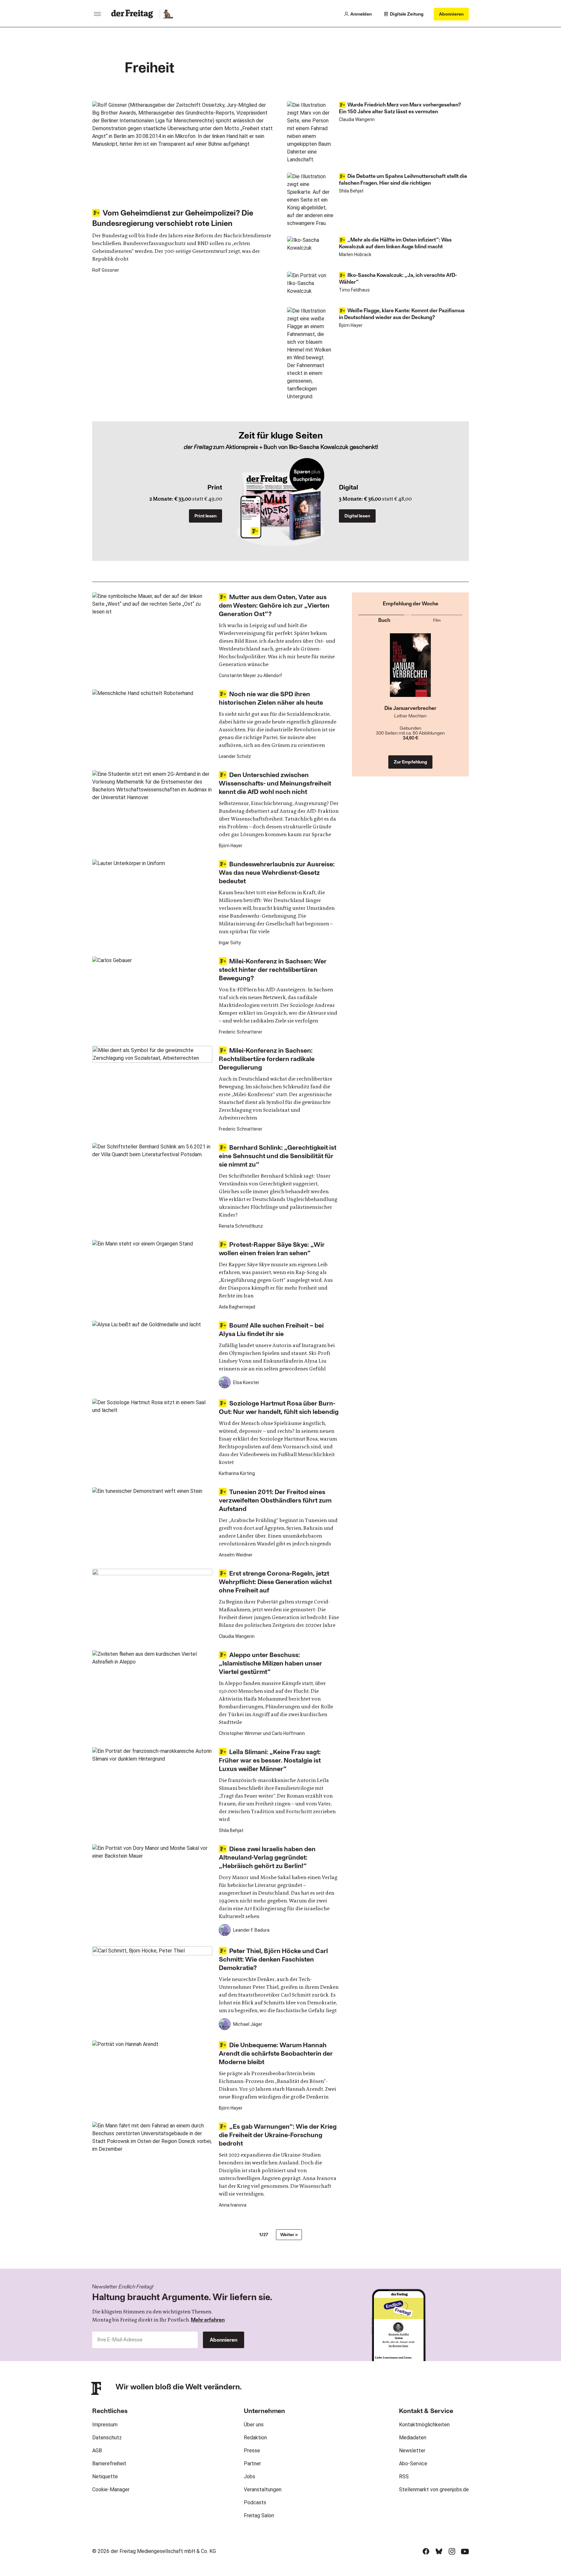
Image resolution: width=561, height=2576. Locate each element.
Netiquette (105, 2477)
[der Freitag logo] (134, 14)
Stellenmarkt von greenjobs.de (434, 2489)
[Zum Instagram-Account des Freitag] (452, 2551)
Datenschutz (107, 2438)
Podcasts (255, 2502)
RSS (404, 2477)
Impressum (105, 2425)
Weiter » (289, 2234)
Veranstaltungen (263, 2489)
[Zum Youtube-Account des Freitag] (465, 2551)
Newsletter (412, 2451)
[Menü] (97, 14)
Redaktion (255, 2438)
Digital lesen (357, 516)
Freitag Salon (259, 2515)
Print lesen (206, 516)
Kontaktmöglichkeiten (424, 2425)
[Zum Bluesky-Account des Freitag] (439, 2551)
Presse (252, 2451)
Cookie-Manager (111, 2489)
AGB (97, 2451)
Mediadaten (413, 2438)
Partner (252, 2464)
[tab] (384, 619)
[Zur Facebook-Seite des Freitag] (426, 2551)
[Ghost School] (411, 669)
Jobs (249, 2477)
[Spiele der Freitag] (168, 14)
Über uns (254, 2425)
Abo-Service (413, 2464)
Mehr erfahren (208, 2319)
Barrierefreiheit (109, 2464)
